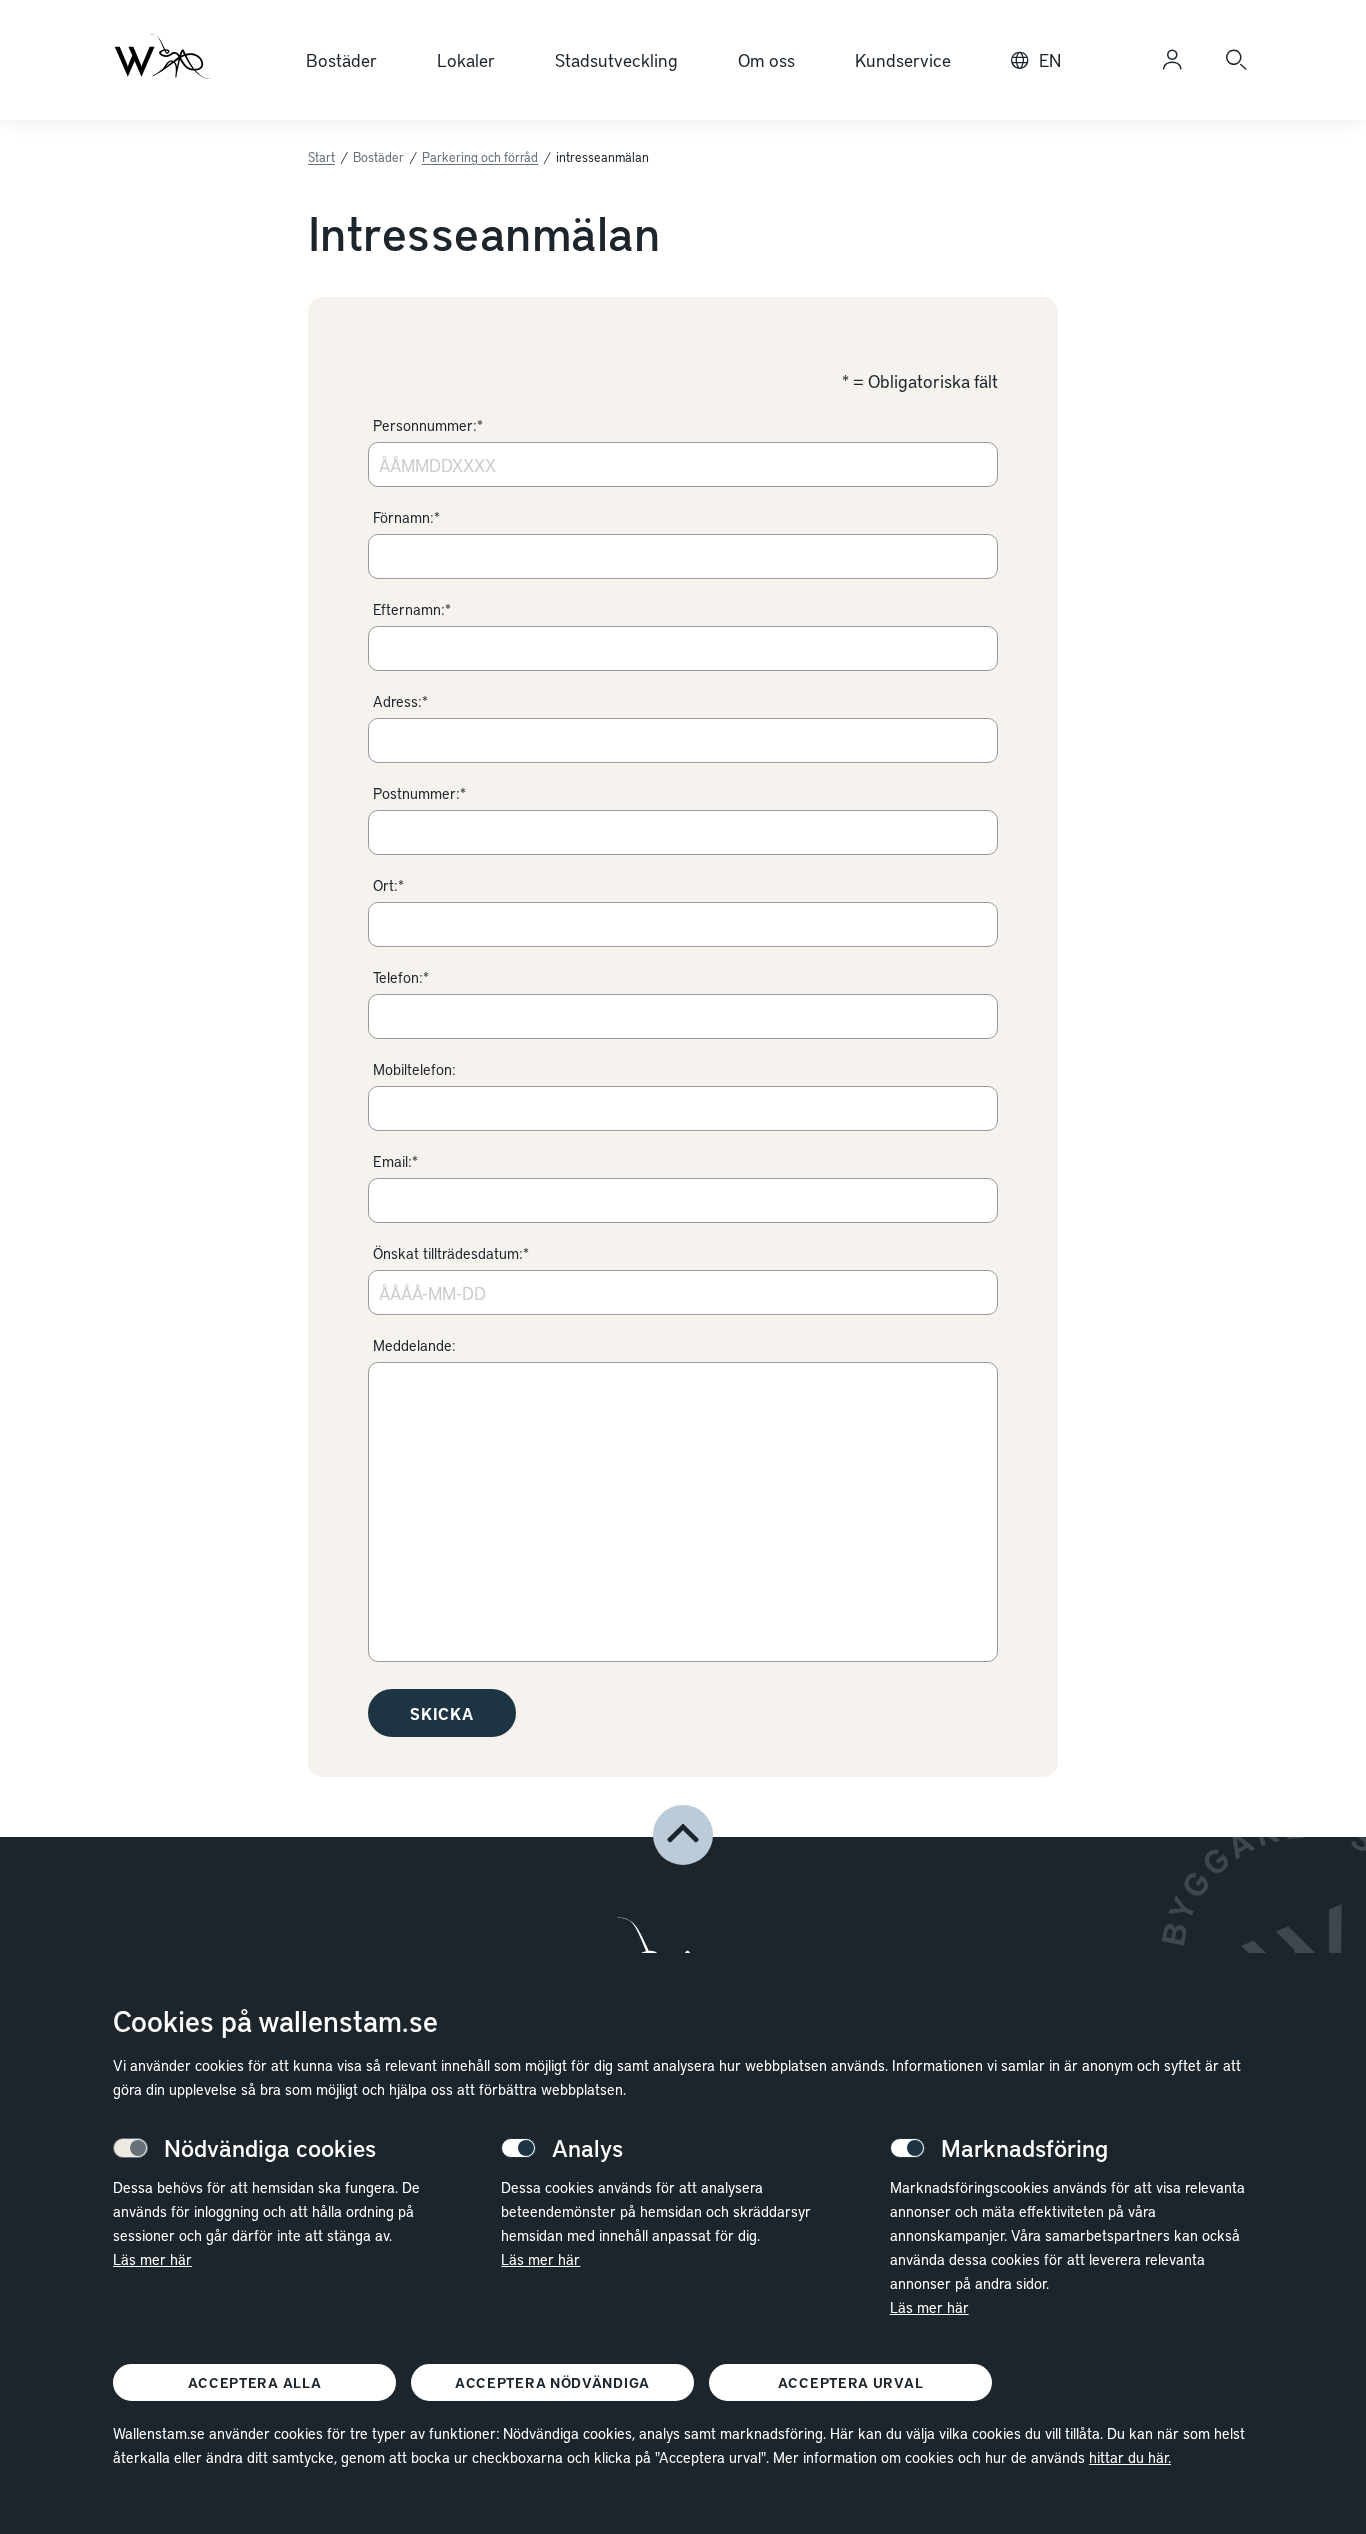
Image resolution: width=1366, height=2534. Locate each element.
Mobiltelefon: (414, 1069)
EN (1050, 59)
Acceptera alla (255, 2382)
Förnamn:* (406, 517)
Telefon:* (401, 977)
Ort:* (388, 885)
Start (321, 157)
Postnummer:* (419, 793)
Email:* (395, 1161)
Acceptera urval (851, 2382)
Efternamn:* (412, 609)
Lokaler (466, 59)
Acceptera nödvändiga (552, 2382)
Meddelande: (414, 1345)
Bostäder (341, 59)
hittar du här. (1130, 2457)
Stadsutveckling (616, 59)
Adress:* (400, 701)
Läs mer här (152, 2259)
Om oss (766, 59)
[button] (683, 1835)
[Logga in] (1172, 60)
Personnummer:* (428, 425)
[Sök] (1236, 60)
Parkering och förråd (480, 157)
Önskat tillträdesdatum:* (451, 1253)
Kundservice (903, 59)
